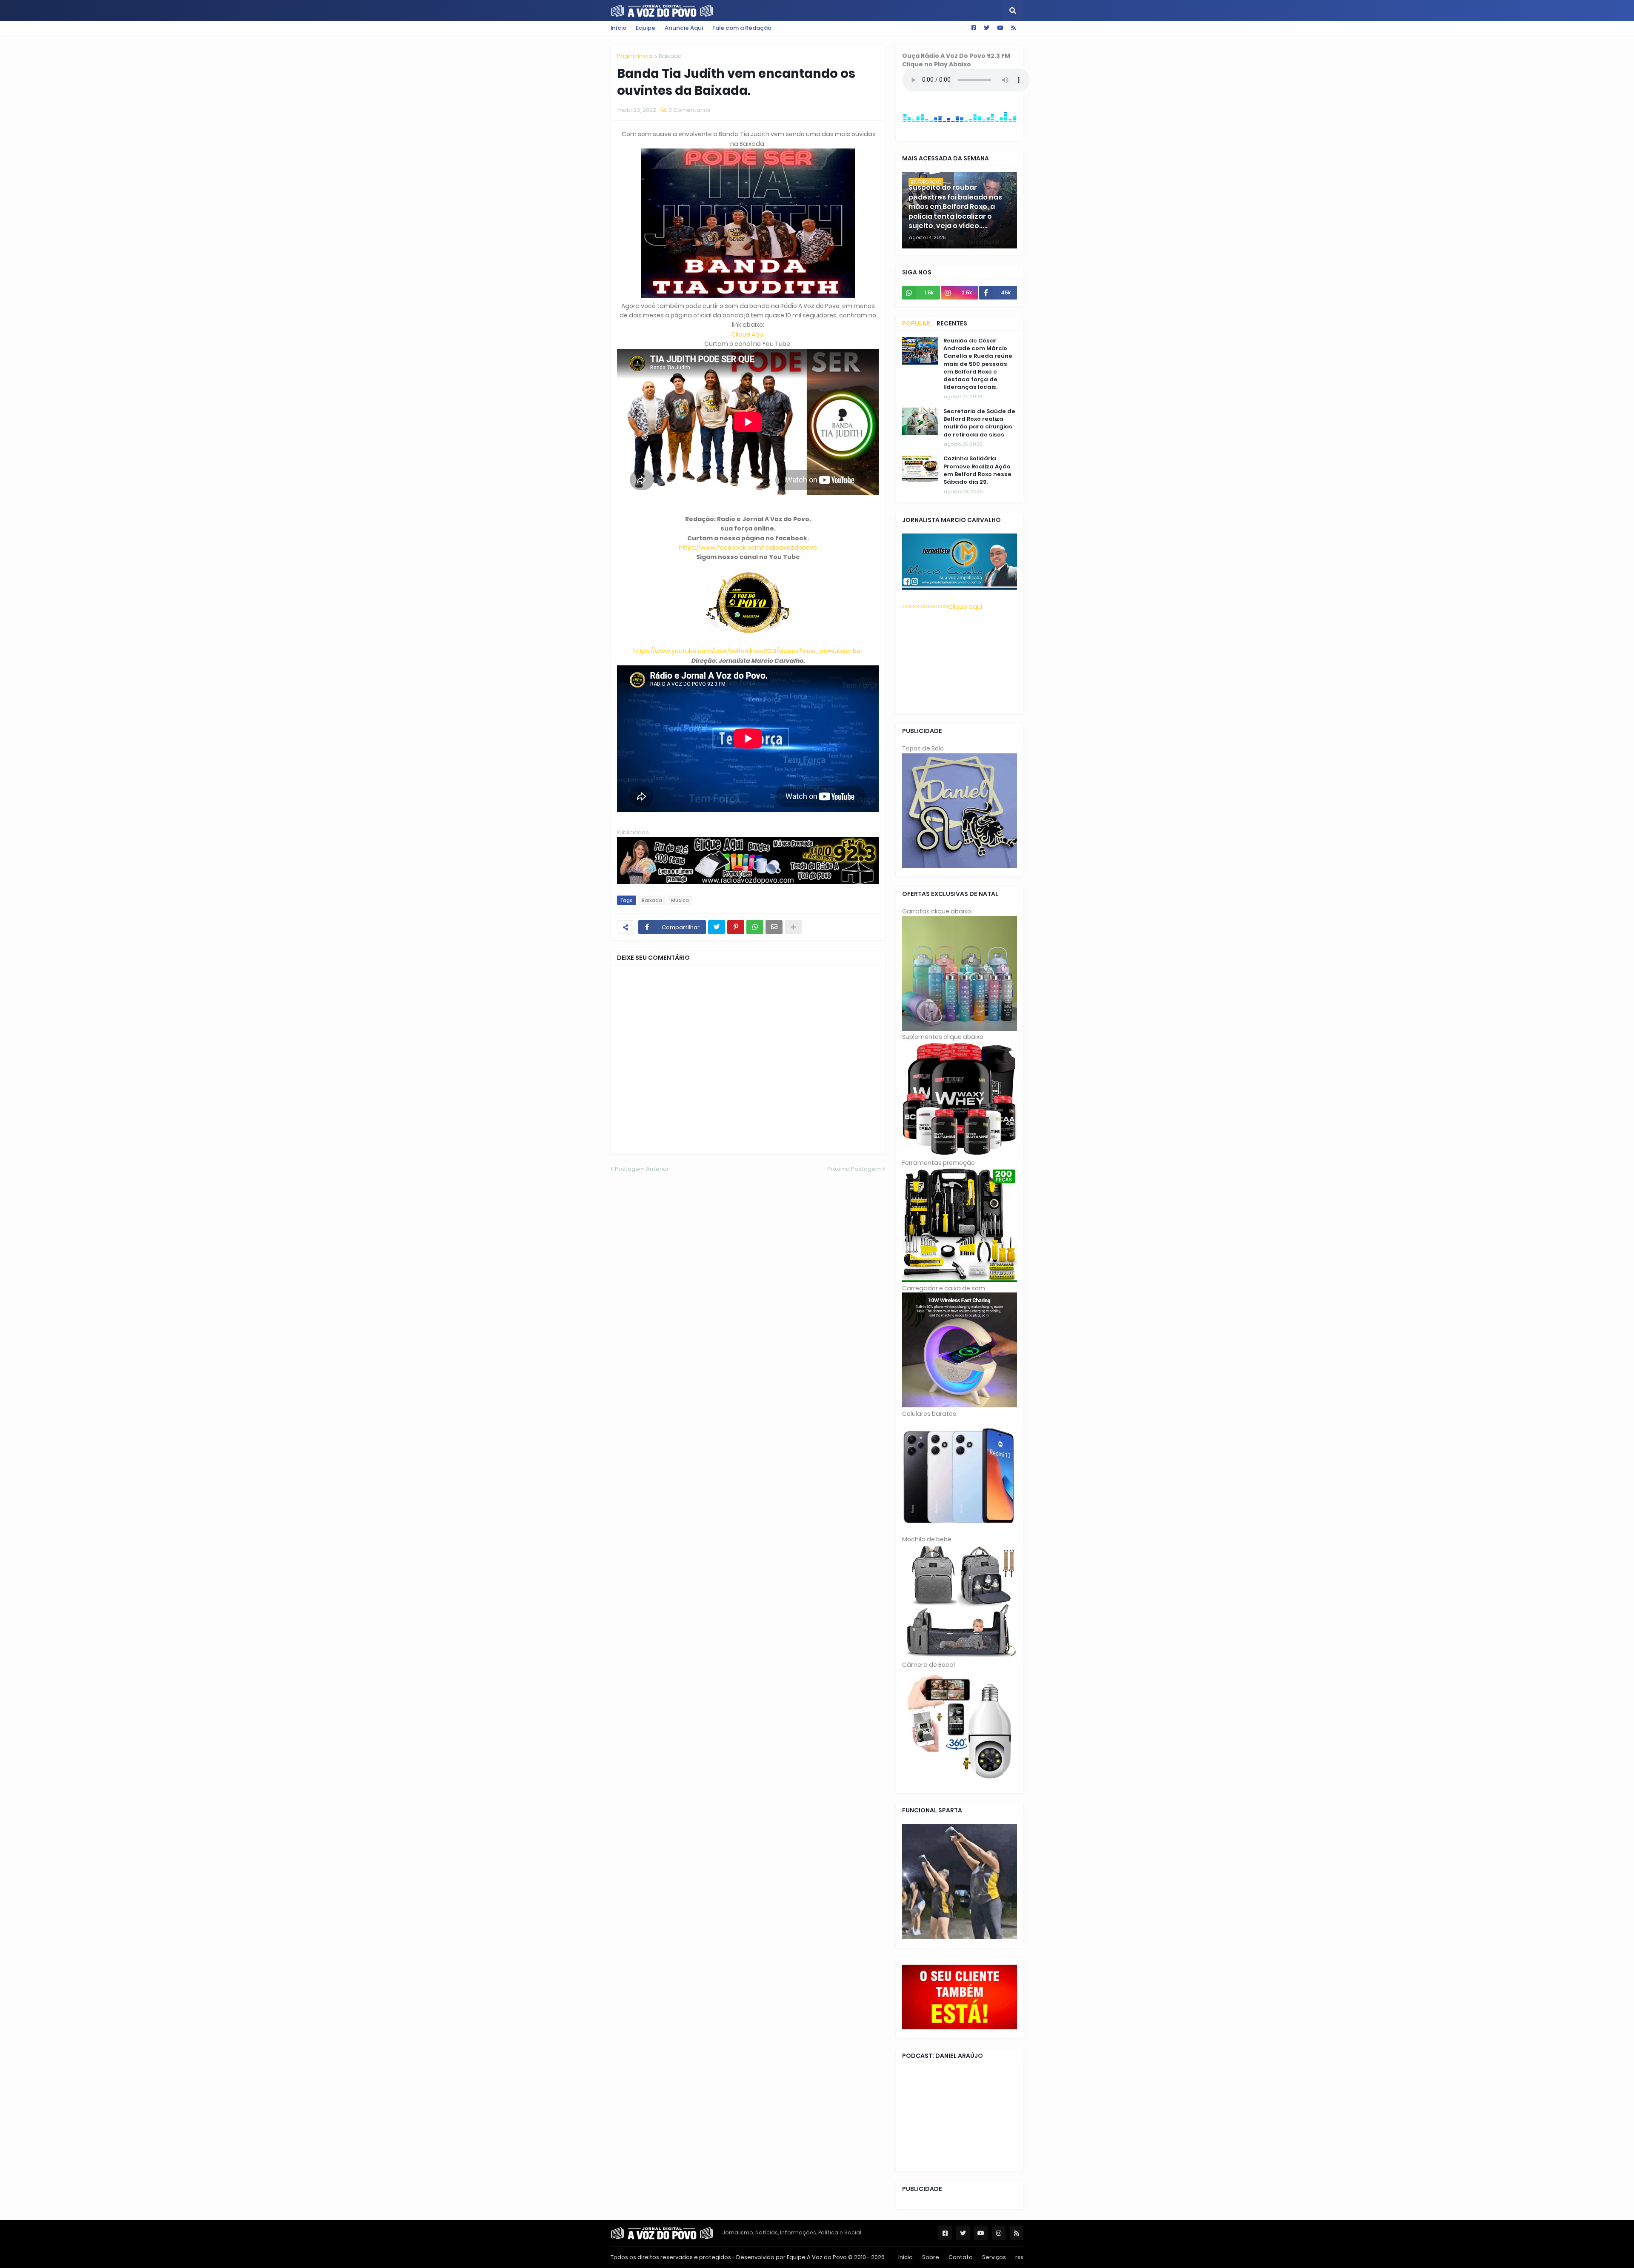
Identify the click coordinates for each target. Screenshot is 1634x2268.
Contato (961, 2257)
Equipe (646, 28)
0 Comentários (690, 110)
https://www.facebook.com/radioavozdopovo (748, 548)
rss (1019, 2257)
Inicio (906, 2257)
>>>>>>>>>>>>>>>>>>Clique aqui (942, 607)
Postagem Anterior (642, 1169)
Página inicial (635, 56)
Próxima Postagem (854, 1169)
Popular (916, 323)
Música (680, 900)
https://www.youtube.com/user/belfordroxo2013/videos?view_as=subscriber (748, 651)
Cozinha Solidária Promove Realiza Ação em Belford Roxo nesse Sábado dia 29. (977, 470)
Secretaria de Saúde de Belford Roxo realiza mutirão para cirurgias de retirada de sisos (979, 423)
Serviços (994, 2257)
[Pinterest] (736, 927)
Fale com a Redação (742, 28)
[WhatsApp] (755, 927)
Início (618, 28)
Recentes (952, 323)
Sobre (931, 2257)
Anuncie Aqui (684, 28)
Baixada (670, 56)
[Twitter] (717, 927)
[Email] (774, 927)
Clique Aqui (748, 334)
